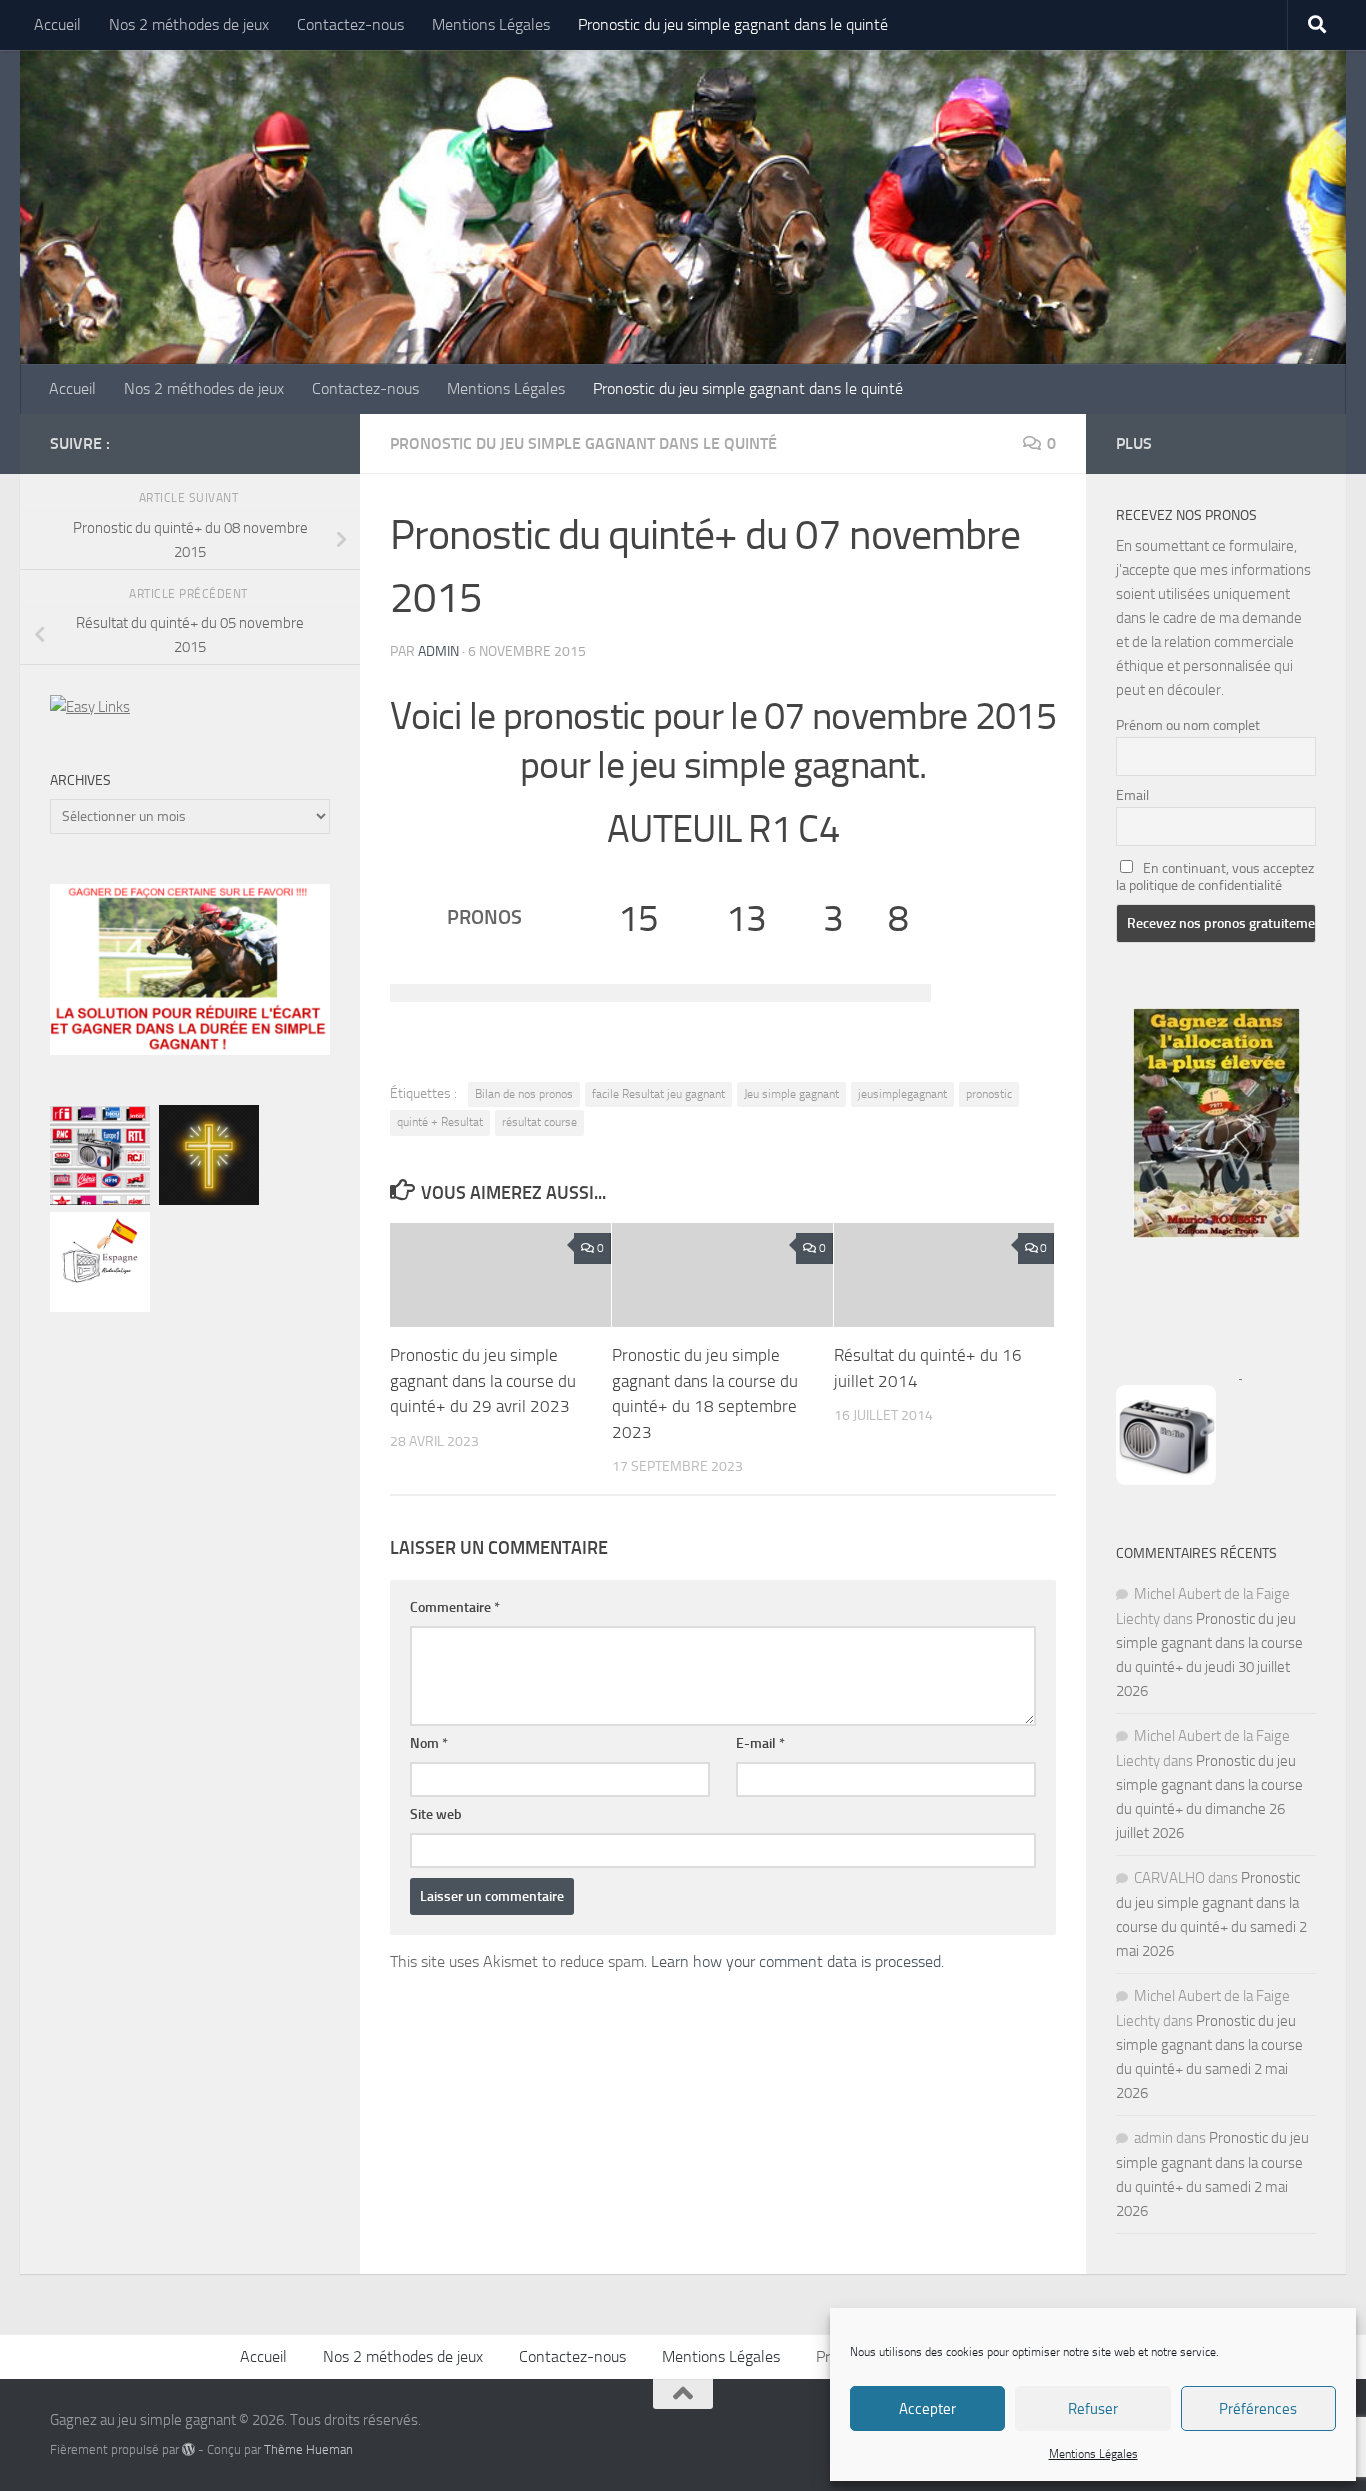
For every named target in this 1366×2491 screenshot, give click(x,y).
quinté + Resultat (440, 1122)
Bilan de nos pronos (524, 1094)
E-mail (760, 1743)
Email (1132, 795)
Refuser (1093, 2409)
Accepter (927, 2409)
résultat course (539, 1122)
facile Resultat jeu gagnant (658, 1094)
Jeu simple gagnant (791, 1094)
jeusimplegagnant (902, 1094)
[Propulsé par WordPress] (188, 2449)
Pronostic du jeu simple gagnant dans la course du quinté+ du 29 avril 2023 (483, 1380)
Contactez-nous (350, 24)
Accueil (57, 24)
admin (438, 651)
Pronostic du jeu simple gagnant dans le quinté (733, 24)
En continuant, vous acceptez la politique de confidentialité (1215, 877)
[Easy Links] (90, 707)
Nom (429, 1743)
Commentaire (455, 1607)
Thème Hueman (308, 2449)
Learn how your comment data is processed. (797, 1961)
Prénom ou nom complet (1188, 725)
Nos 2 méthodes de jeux (189, 24)
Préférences (1258, 2409)
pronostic (989, 1094)
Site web (436, 1814)
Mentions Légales (1093, 2454)
